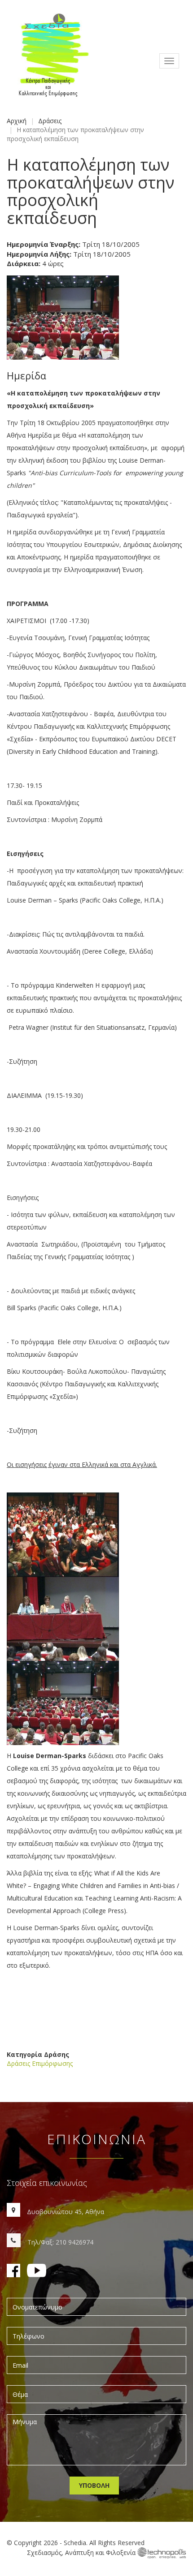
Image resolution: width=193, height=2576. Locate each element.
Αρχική (17, 121)
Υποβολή (94, 2485)
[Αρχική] (53, 61)
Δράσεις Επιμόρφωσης (40, 2063)
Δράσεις (50, 121)
